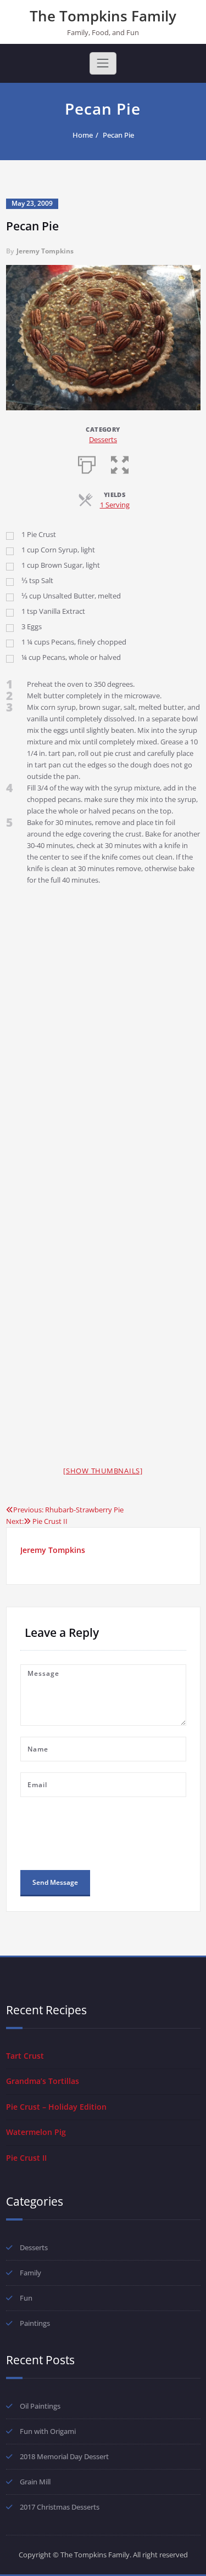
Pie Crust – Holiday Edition (56, 2107)
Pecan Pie (118, 135)
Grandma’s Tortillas (43, 2081)
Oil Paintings (40, 2406)
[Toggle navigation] (103, 63)
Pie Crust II (26, 2158)
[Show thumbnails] (103, 1471)
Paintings (35, 2323)
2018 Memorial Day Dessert (64, 2456)
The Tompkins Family (103, 16)
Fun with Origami (48, 2431)
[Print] (87, 464)
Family (30, 2273)
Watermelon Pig (36, 2132)
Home (83, 135)
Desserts (103, 439)
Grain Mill (35, 2482)
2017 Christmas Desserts (60, 2507)
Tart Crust (25, 2056)
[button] (120, 464)
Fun (26, 2298)
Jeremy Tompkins (45, 251)
